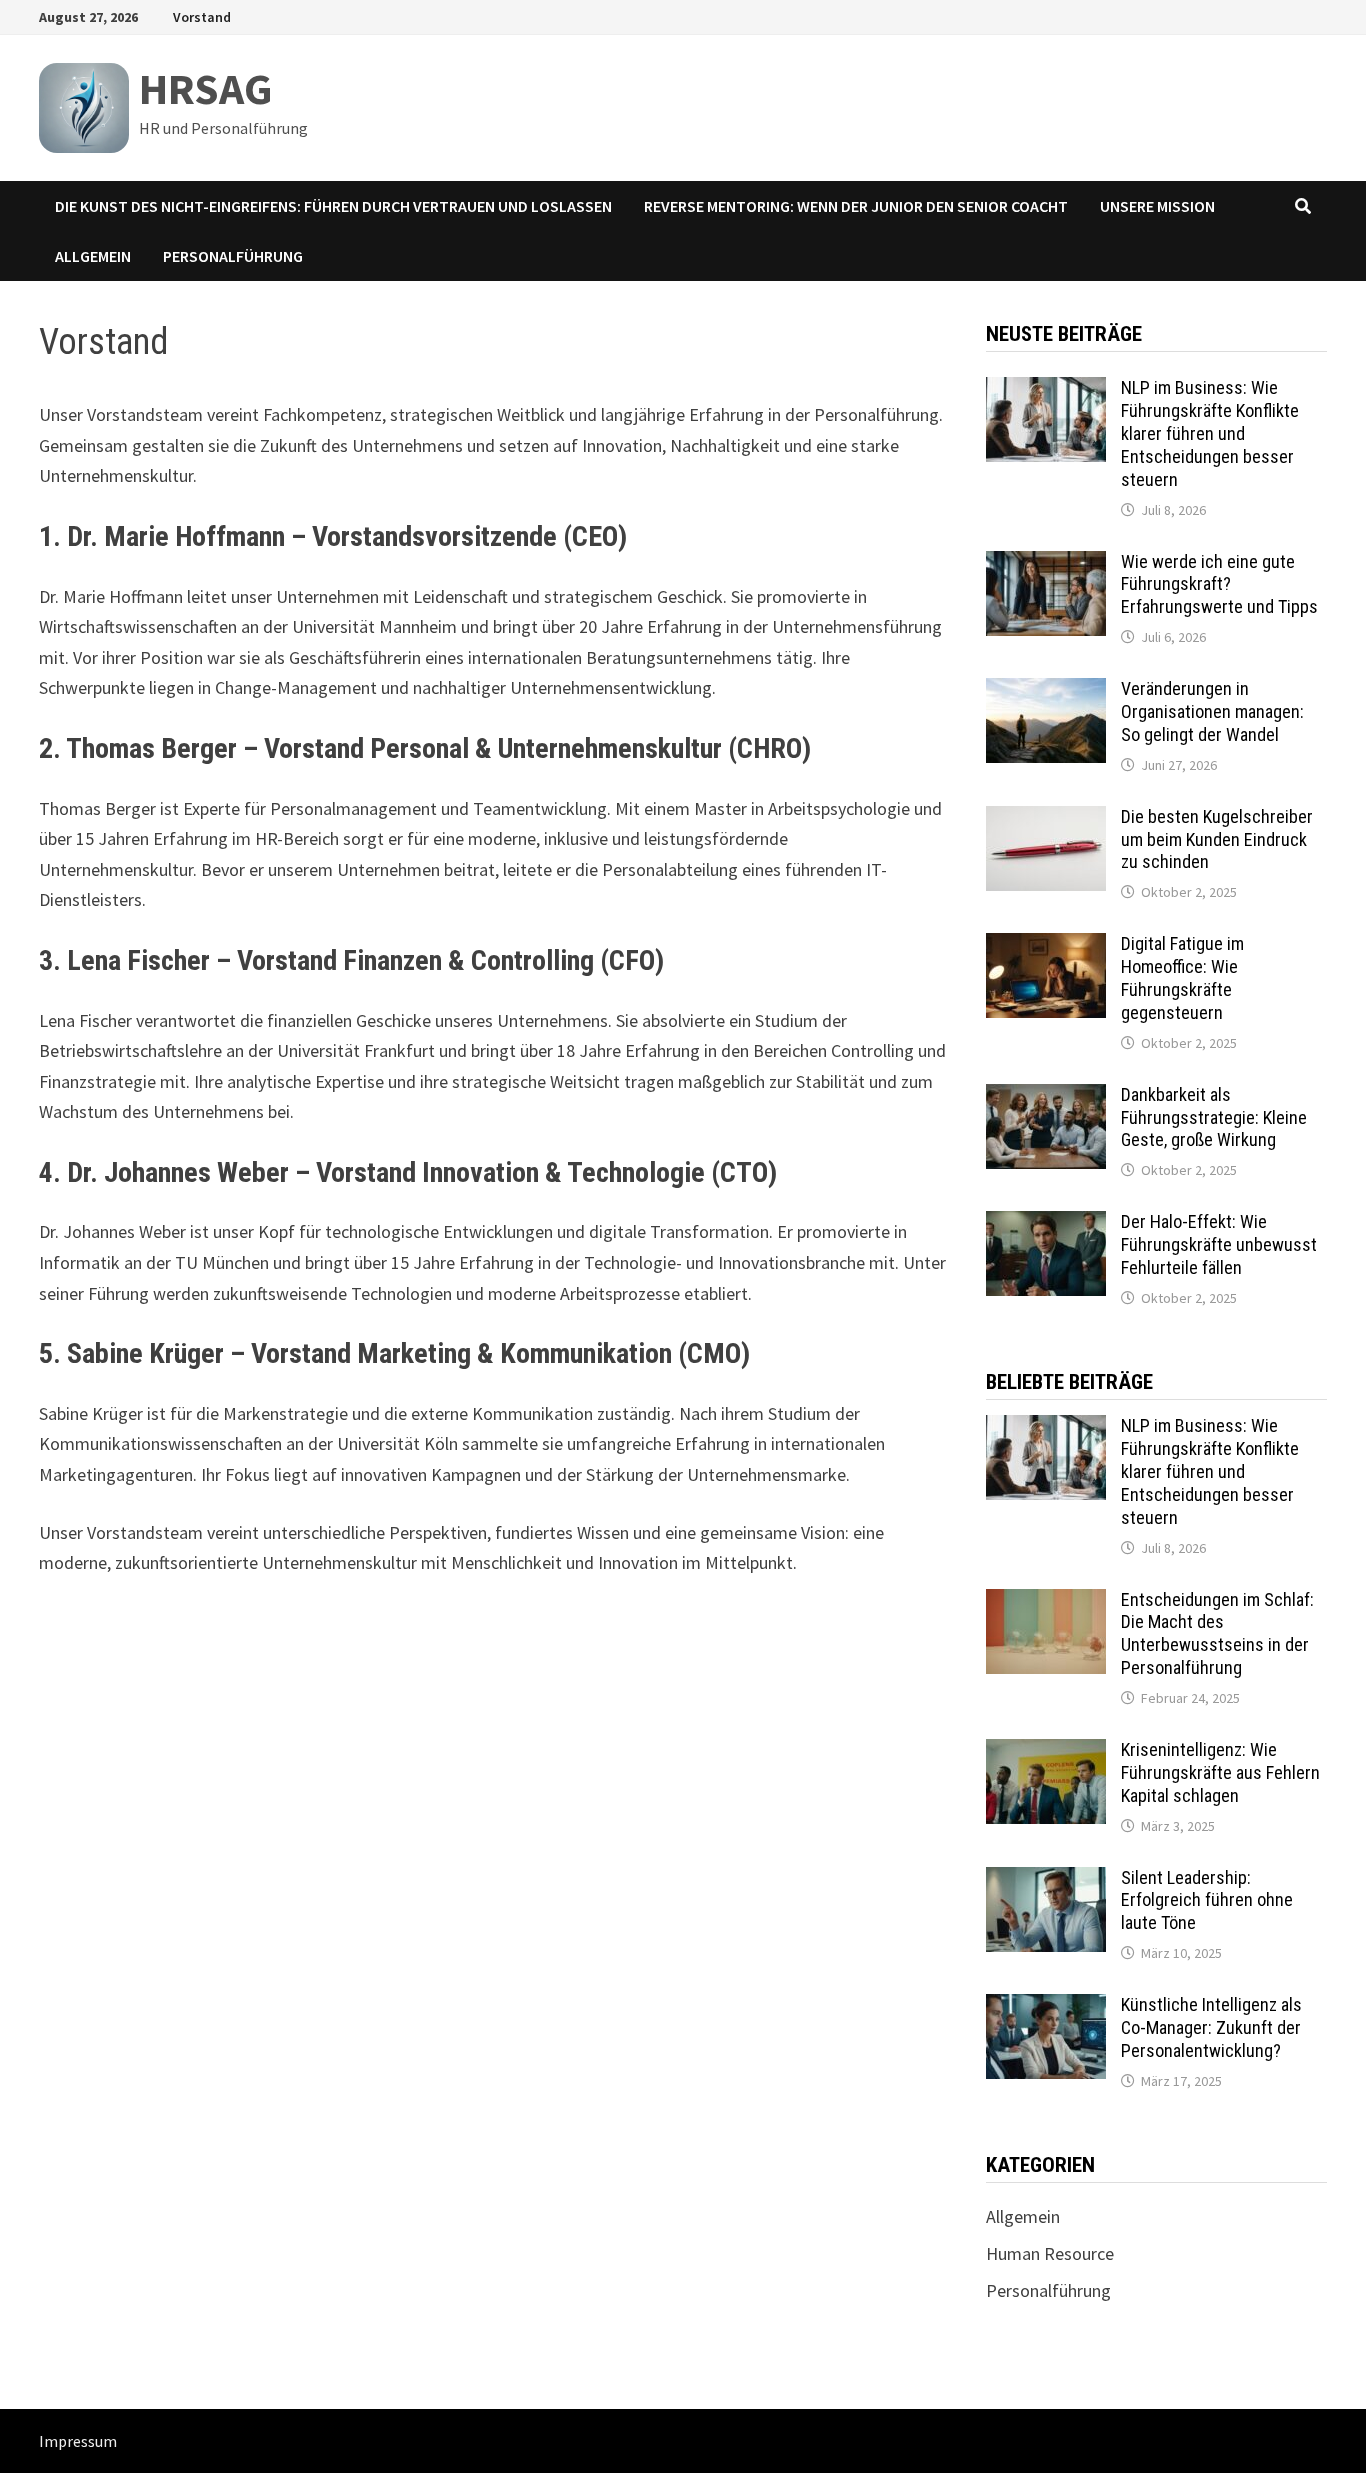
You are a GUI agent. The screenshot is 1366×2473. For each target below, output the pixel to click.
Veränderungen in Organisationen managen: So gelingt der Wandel (1212, 711)
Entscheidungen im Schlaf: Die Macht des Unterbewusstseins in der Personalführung (1217, 1634)
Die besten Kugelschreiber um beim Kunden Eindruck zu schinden (1217, 839)
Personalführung (233, 256)
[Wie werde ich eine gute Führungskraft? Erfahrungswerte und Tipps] (1046, 564)
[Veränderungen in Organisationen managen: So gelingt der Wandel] (1046, 691)
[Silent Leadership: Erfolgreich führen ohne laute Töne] (1046, 1880)
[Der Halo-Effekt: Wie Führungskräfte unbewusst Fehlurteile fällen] (1046, 1224)
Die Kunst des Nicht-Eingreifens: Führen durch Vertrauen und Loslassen (333, 206)
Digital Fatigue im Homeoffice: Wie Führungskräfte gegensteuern (1182, 978)
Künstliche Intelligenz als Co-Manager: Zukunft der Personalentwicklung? (1211, 2027)
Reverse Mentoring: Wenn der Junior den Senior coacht (856, 206)
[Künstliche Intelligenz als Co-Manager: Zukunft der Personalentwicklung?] (1046, 2007)
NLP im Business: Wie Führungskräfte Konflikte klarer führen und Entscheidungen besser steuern (1210, 433)
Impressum (78, 2441)
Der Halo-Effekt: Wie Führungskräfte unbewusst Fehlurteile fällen (1219, 1244)
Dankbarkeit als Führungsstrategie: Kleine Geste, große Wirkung (1214, 1117)
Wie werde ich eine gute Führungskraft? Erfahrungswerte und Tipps (1219, 584)
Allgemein (93, 256)
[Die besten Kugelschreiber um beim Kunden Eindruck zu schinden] (1046, 819)
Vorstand (202, 17)
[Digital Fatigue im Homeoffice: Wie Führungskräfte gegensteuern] (1046, 946)
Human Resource (1050, 2253)
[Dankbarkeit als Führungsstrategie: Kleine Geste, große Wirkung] (1046, 1097)
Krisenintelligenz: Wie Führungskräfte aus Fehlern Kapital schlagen (1220, 1772)
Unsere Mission (1157, 206)
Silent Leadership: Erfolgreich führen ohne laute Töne (1207, 1900)
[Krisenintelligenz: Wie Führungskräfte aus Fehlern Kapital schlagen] (1046, 1752)
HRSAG (206, 88)
